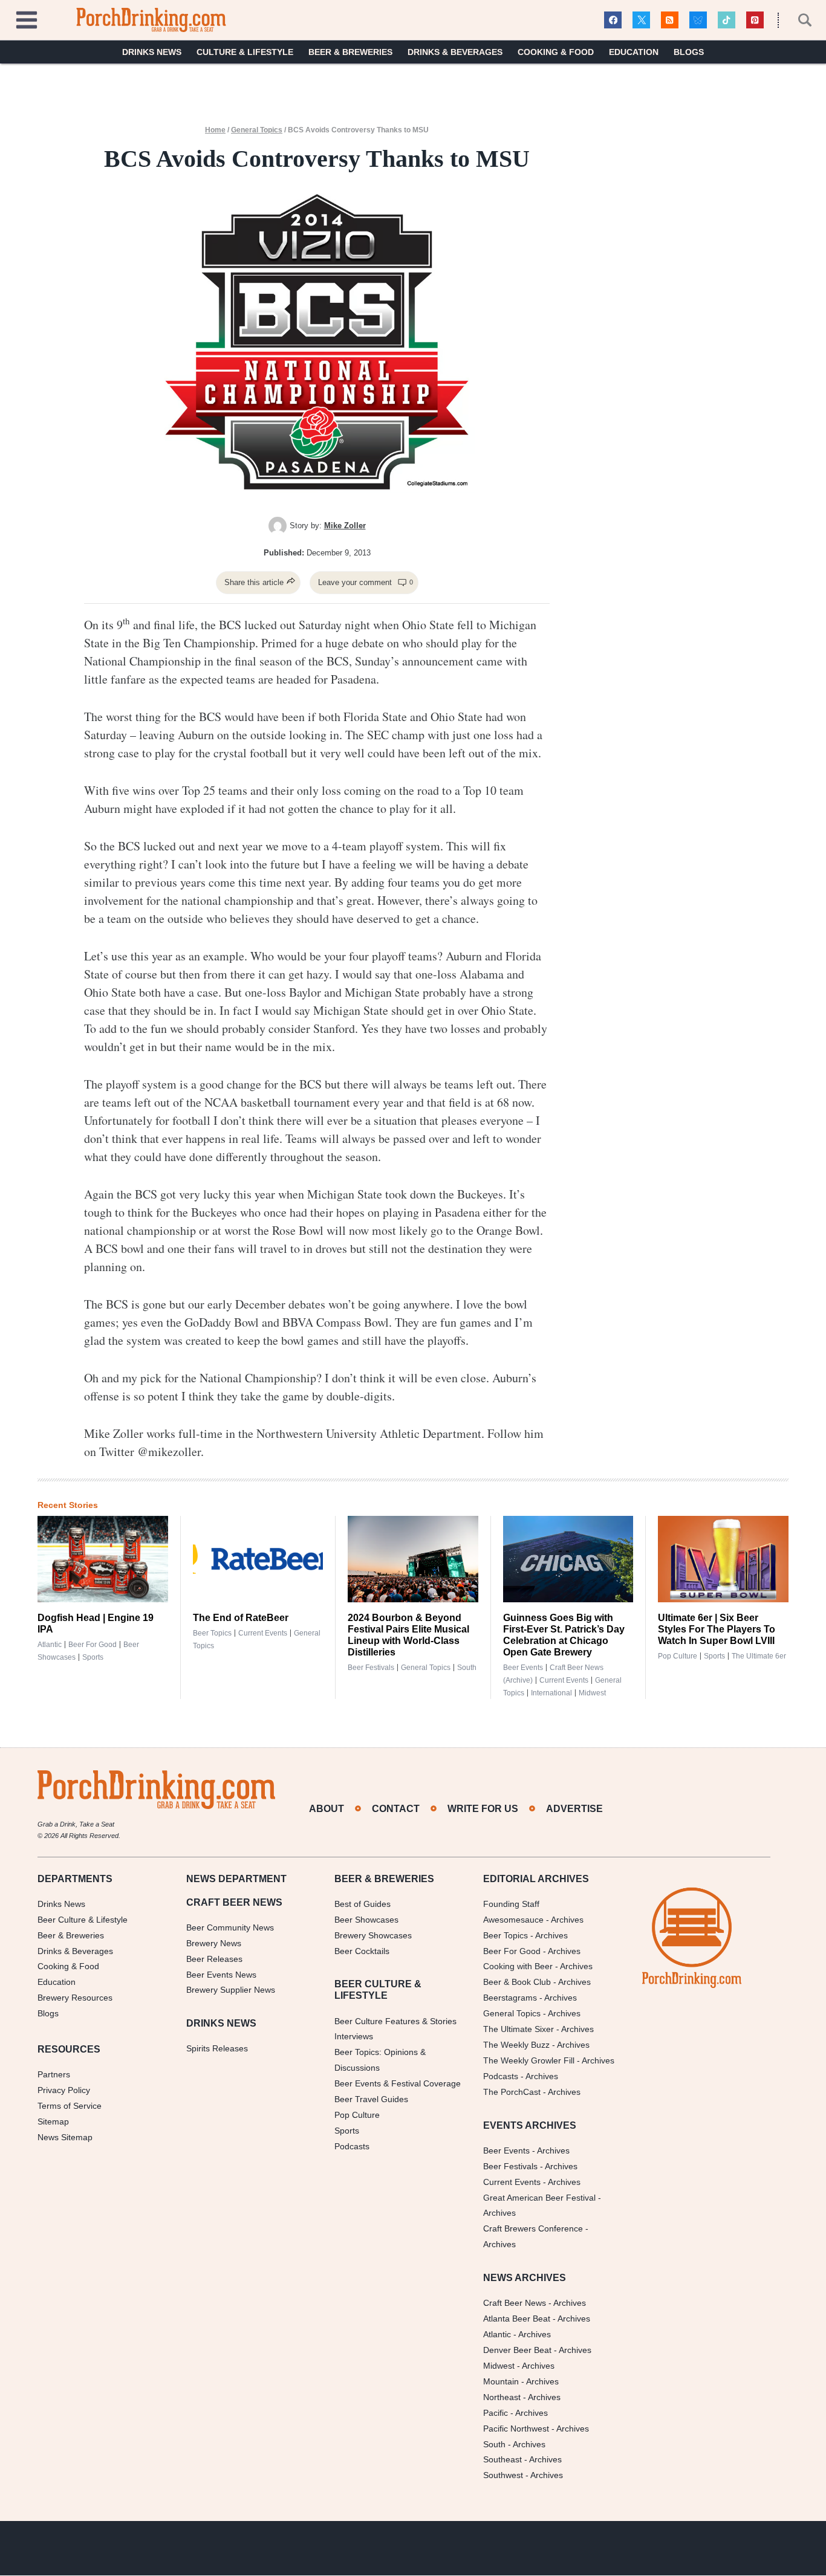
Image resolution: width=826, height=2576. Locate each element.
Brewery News (214, 1943)
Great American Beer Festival (539, 2198)
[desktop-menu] (27, 18)
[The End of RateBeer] (258, 1559)
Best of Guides (363, 1904)
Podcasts (352, 2146)
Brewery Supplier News (231, 1990)
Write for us (483, 1809)
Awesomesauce (513, 1920)
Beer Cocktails (362, 1951)
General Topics (257, 130)
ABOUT (327, 1809)
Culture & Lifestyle (245, 52)
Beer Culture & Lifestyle (83, 1920)
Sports (93, 1657)
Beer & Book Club (517, 1982)
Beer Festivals (371, 1668)
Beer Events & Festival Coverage (398, 2084)
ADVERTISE (574, 1809)
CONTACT (396, 1809)
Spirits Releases (217, 2049)
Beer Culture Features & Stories (395, 2021)
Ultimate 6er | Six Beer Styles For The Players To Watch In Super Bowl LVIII (717, 1629)
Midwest (592, 1693)
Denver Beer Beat (517, 2350)
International (551, 1693)
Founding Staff (511, 1904)
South (467, 1668)
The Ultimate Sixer (519, 2030)
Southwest (503, 2476)
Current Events (263, 1633)
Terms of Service (70, 2106)
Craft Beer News (515, 2303)
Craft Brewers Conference (533, 2229)
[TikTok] (727, 20)
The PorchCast (512, 2092)
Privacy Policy (64, 2090)
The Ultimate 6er (759, 1656)
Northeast (502, 2397)
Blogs (689, 52)
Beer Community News (230, 1927)
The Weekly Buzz (516, 2045)
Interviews (354, 2037)
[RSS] (670, 20)
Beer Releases (214, 1959)
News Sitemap (65, 2137)
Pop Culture (678, 1656)
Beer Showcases (366, 1920)
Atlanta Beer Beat (517, 2319)
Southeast (502, 2460)
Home (215, 130)
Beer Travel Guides (371, 2099)
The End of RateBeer (241, 1618)
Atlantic (50, 1645)
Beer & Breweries (350, 52)
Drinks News (152, 52)
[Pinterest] (755, 20)
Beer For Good (512, 1951)
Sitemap (53, 2121)
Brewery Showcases (373, 1935)
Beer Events (523, 1668)
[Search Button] (798, 20)
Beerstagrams (510, 1998)
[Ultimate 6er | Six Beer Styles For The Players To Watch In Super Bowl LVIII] (723, 1559)
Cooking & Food (556, 52)
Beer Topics (212, 1633)
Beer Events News (221, 1975)
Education (634, 52)
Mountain (501, 2381)
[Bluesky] (698, 20)
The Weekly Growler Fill (529, 2060)
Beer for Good (93, 1645)
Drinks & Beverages (455, 52)
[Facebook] (613, 20)
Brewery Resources (75, 1998)
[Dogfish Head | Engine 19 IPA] (103, 1559)
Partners (54, 2075)
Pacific (496, 2413)
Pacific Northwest (516, 2429)
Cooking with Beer (518, 1967)
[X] (641, 20)
